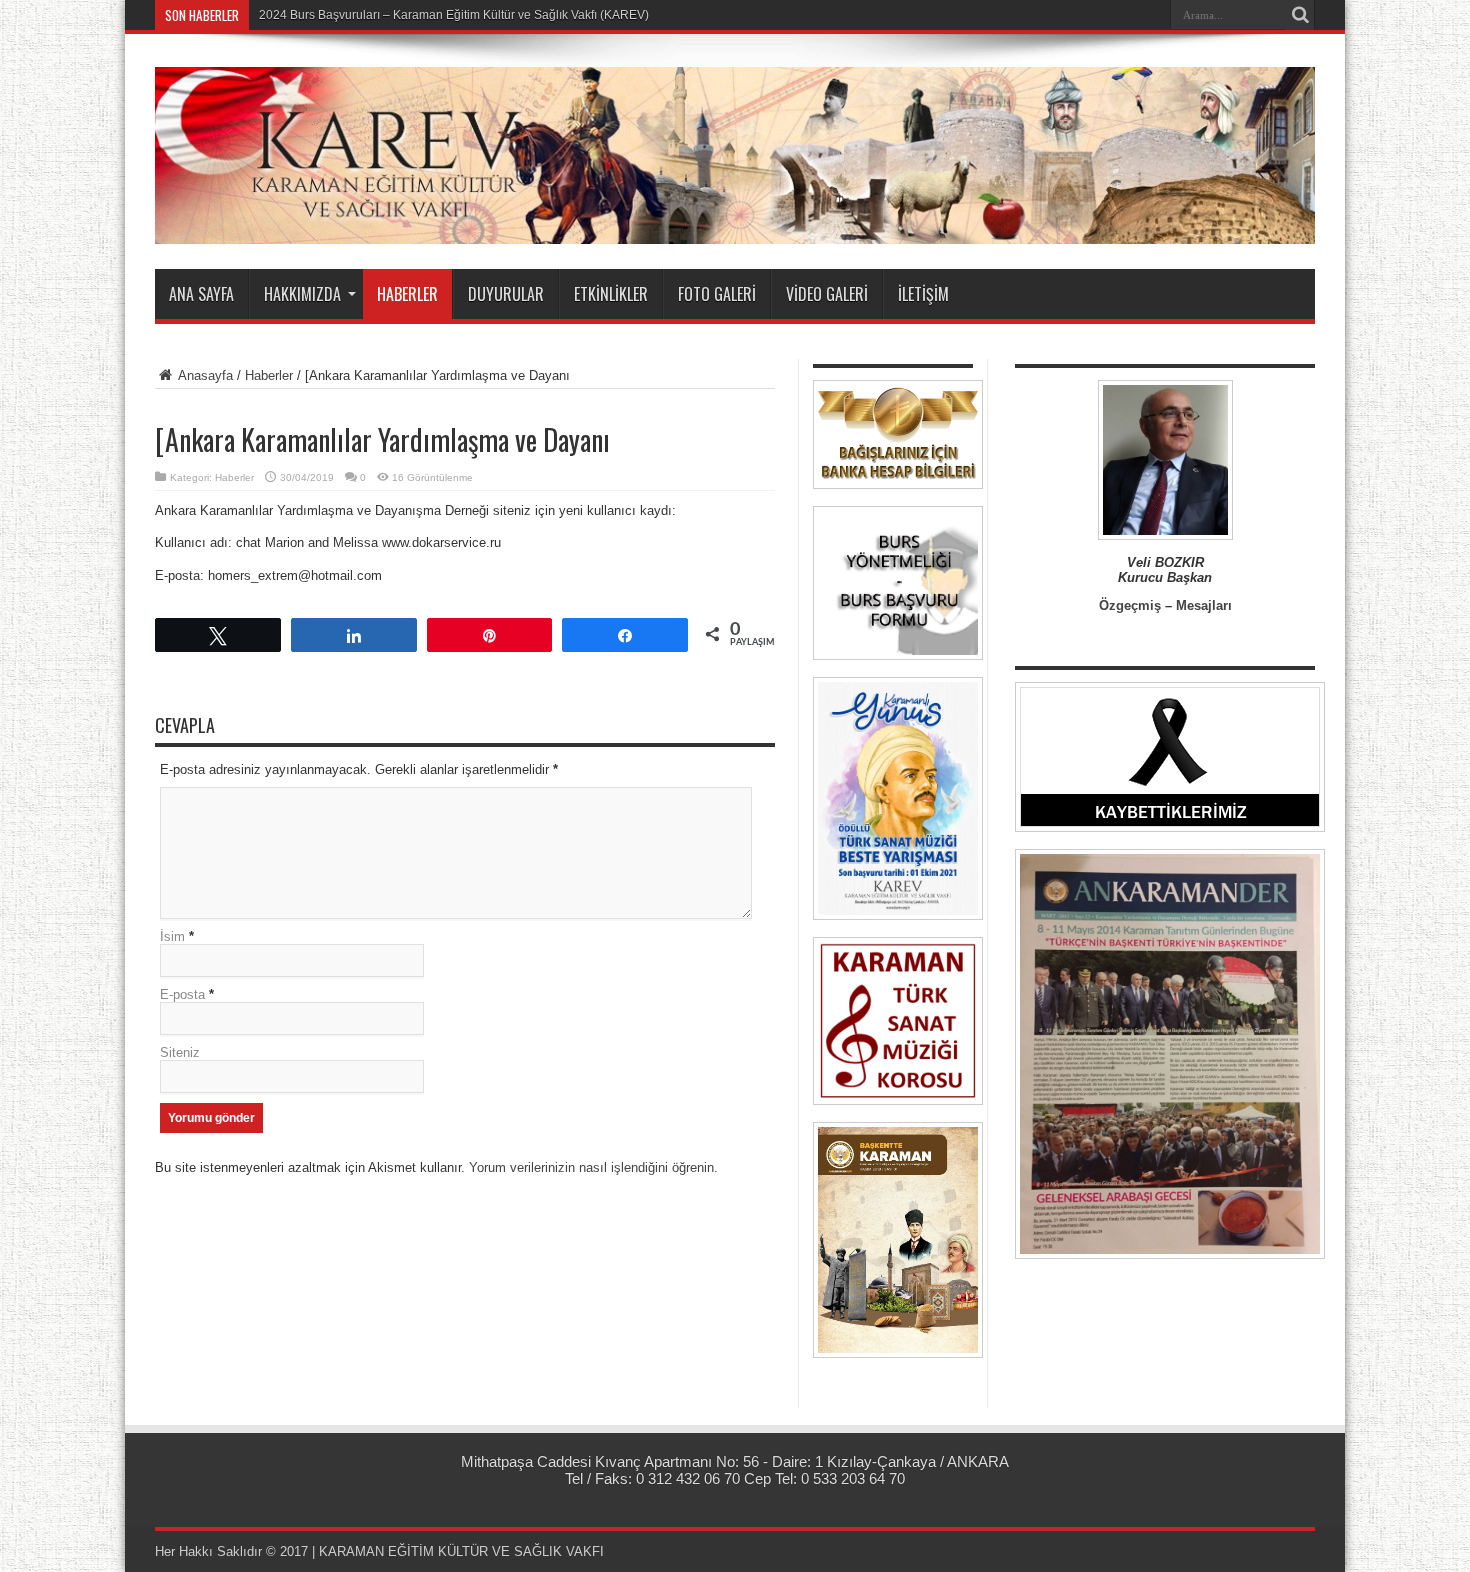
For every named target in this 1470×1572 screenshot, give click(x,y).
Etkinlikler (611, 294)
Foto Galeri (717, 294)
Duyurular (506, 294)
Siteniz (180, 1052)
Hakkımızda (302, 294)
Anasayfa (204, 375)
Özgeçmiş (1130, 605)
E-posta (182, 994)
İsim (172, 936)
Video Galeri (827, 294)
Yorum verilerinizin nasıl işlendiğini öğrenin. (593, 1167)
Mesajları (1204, 605)
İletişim (923, 294)
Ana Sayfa (201, 294)
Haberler (407, 294)
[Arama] (1300, 15)
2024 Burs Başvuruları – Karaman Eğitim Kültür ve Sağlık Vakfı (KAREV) (454, 15)
